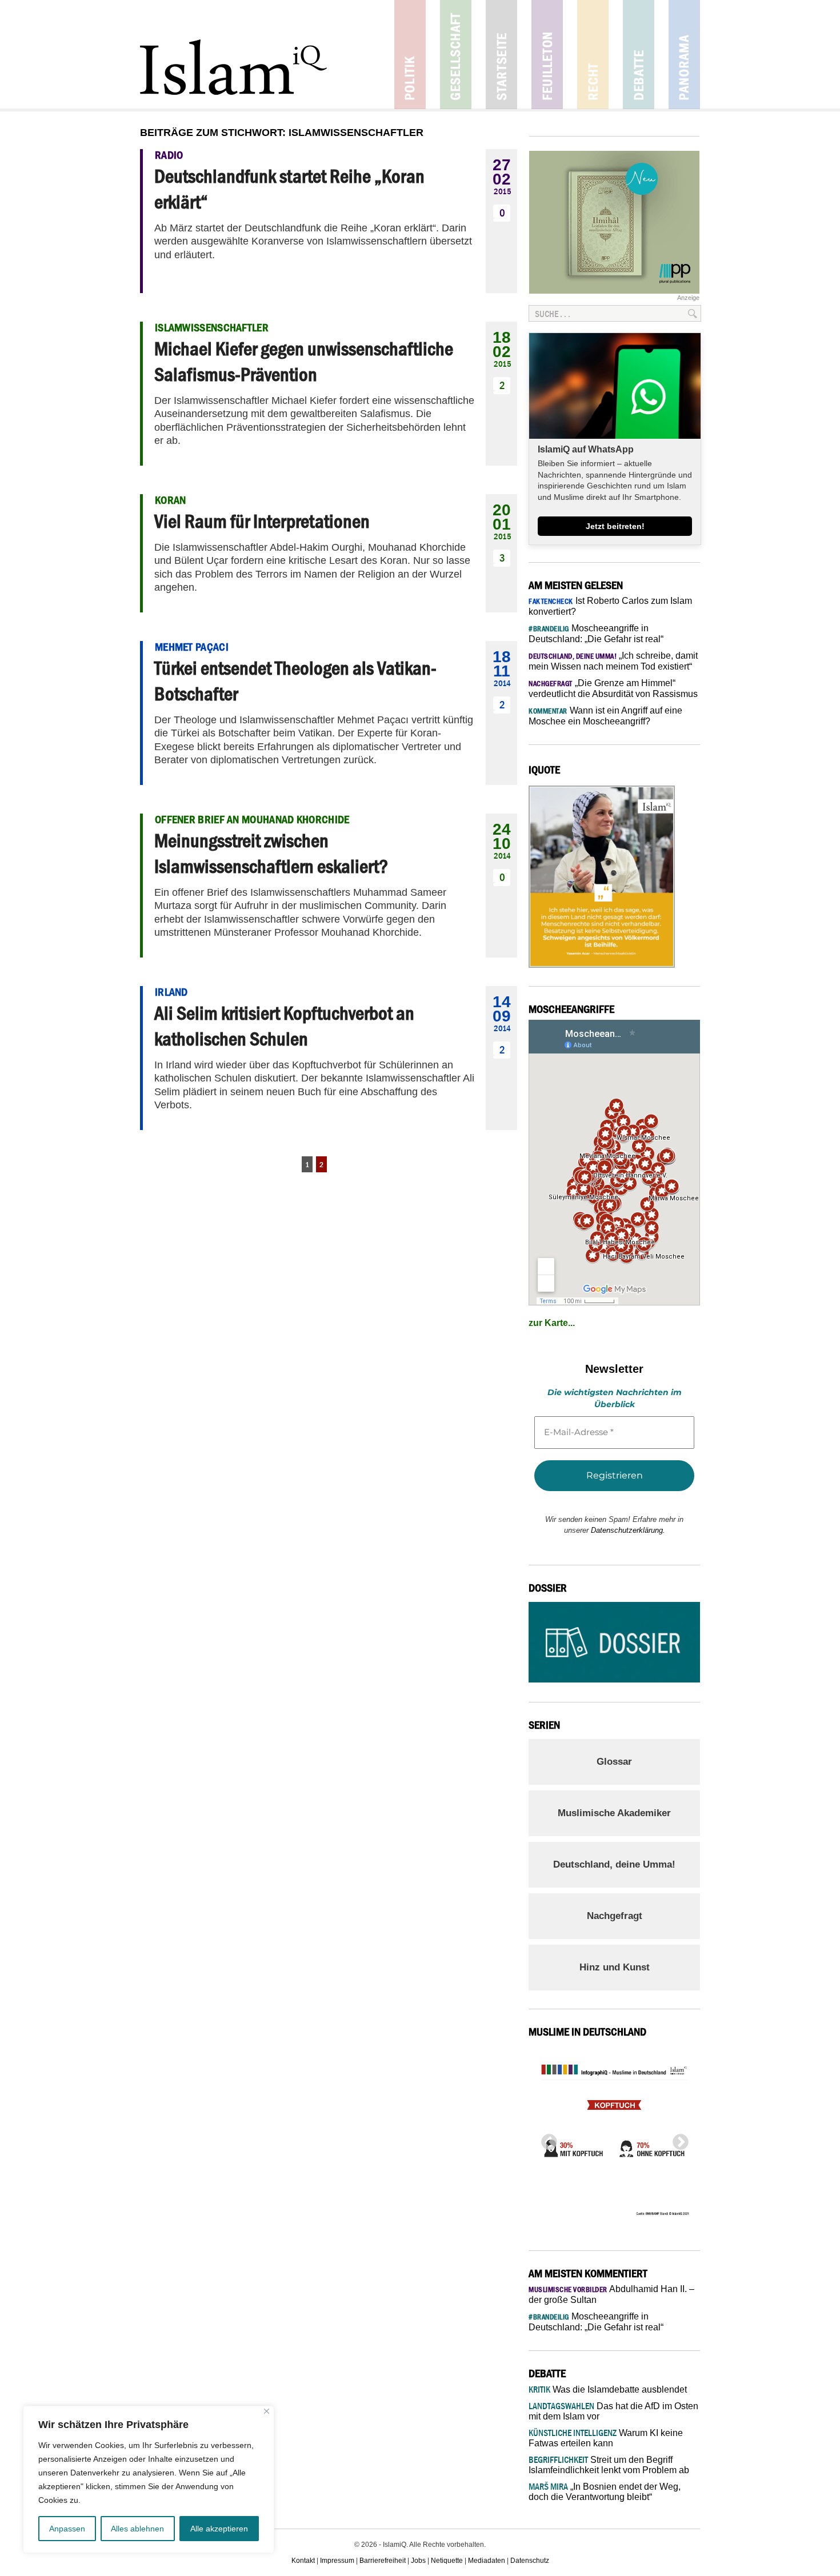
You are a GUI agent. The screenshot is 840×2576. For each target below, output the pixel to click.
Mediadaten (487, 2561)
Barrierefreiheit (383, 2561)
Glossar (614, 1762)
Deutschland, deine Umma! (614, 1864)
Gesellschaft (456, 55)
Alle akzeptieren (219, 2529)
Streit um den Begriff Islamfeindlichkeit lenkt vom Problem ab (609, 2465)
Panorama (684, 55)
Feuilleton (547, 55)
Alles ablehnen (137, 2529)
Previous (546, 2139)
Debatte (639, 55)
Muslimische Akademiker (614, 1813)
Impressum (337, 2561)
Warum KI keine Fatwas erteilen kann (606, 2438)
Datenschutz (530, 2561)
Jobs (418, 2561)
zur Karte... (552, 1323)
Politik (410, 55)
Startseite (501, 55)
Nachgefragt (615, 1916)
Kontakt (303, 2561)
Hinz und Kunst (615, 1967)
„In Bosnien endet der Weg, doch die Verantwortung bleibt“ (605, 2492)
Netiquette (447, 2561)
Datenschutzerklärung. (628, 1530)
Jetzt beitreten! (615, 526)
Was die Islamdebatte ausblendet (608, 2389)
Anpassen (67, 2529)
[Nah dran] (267, 2411)
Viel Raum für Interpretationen (262, 521)
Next (677, 2139)
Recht (593, 55)
